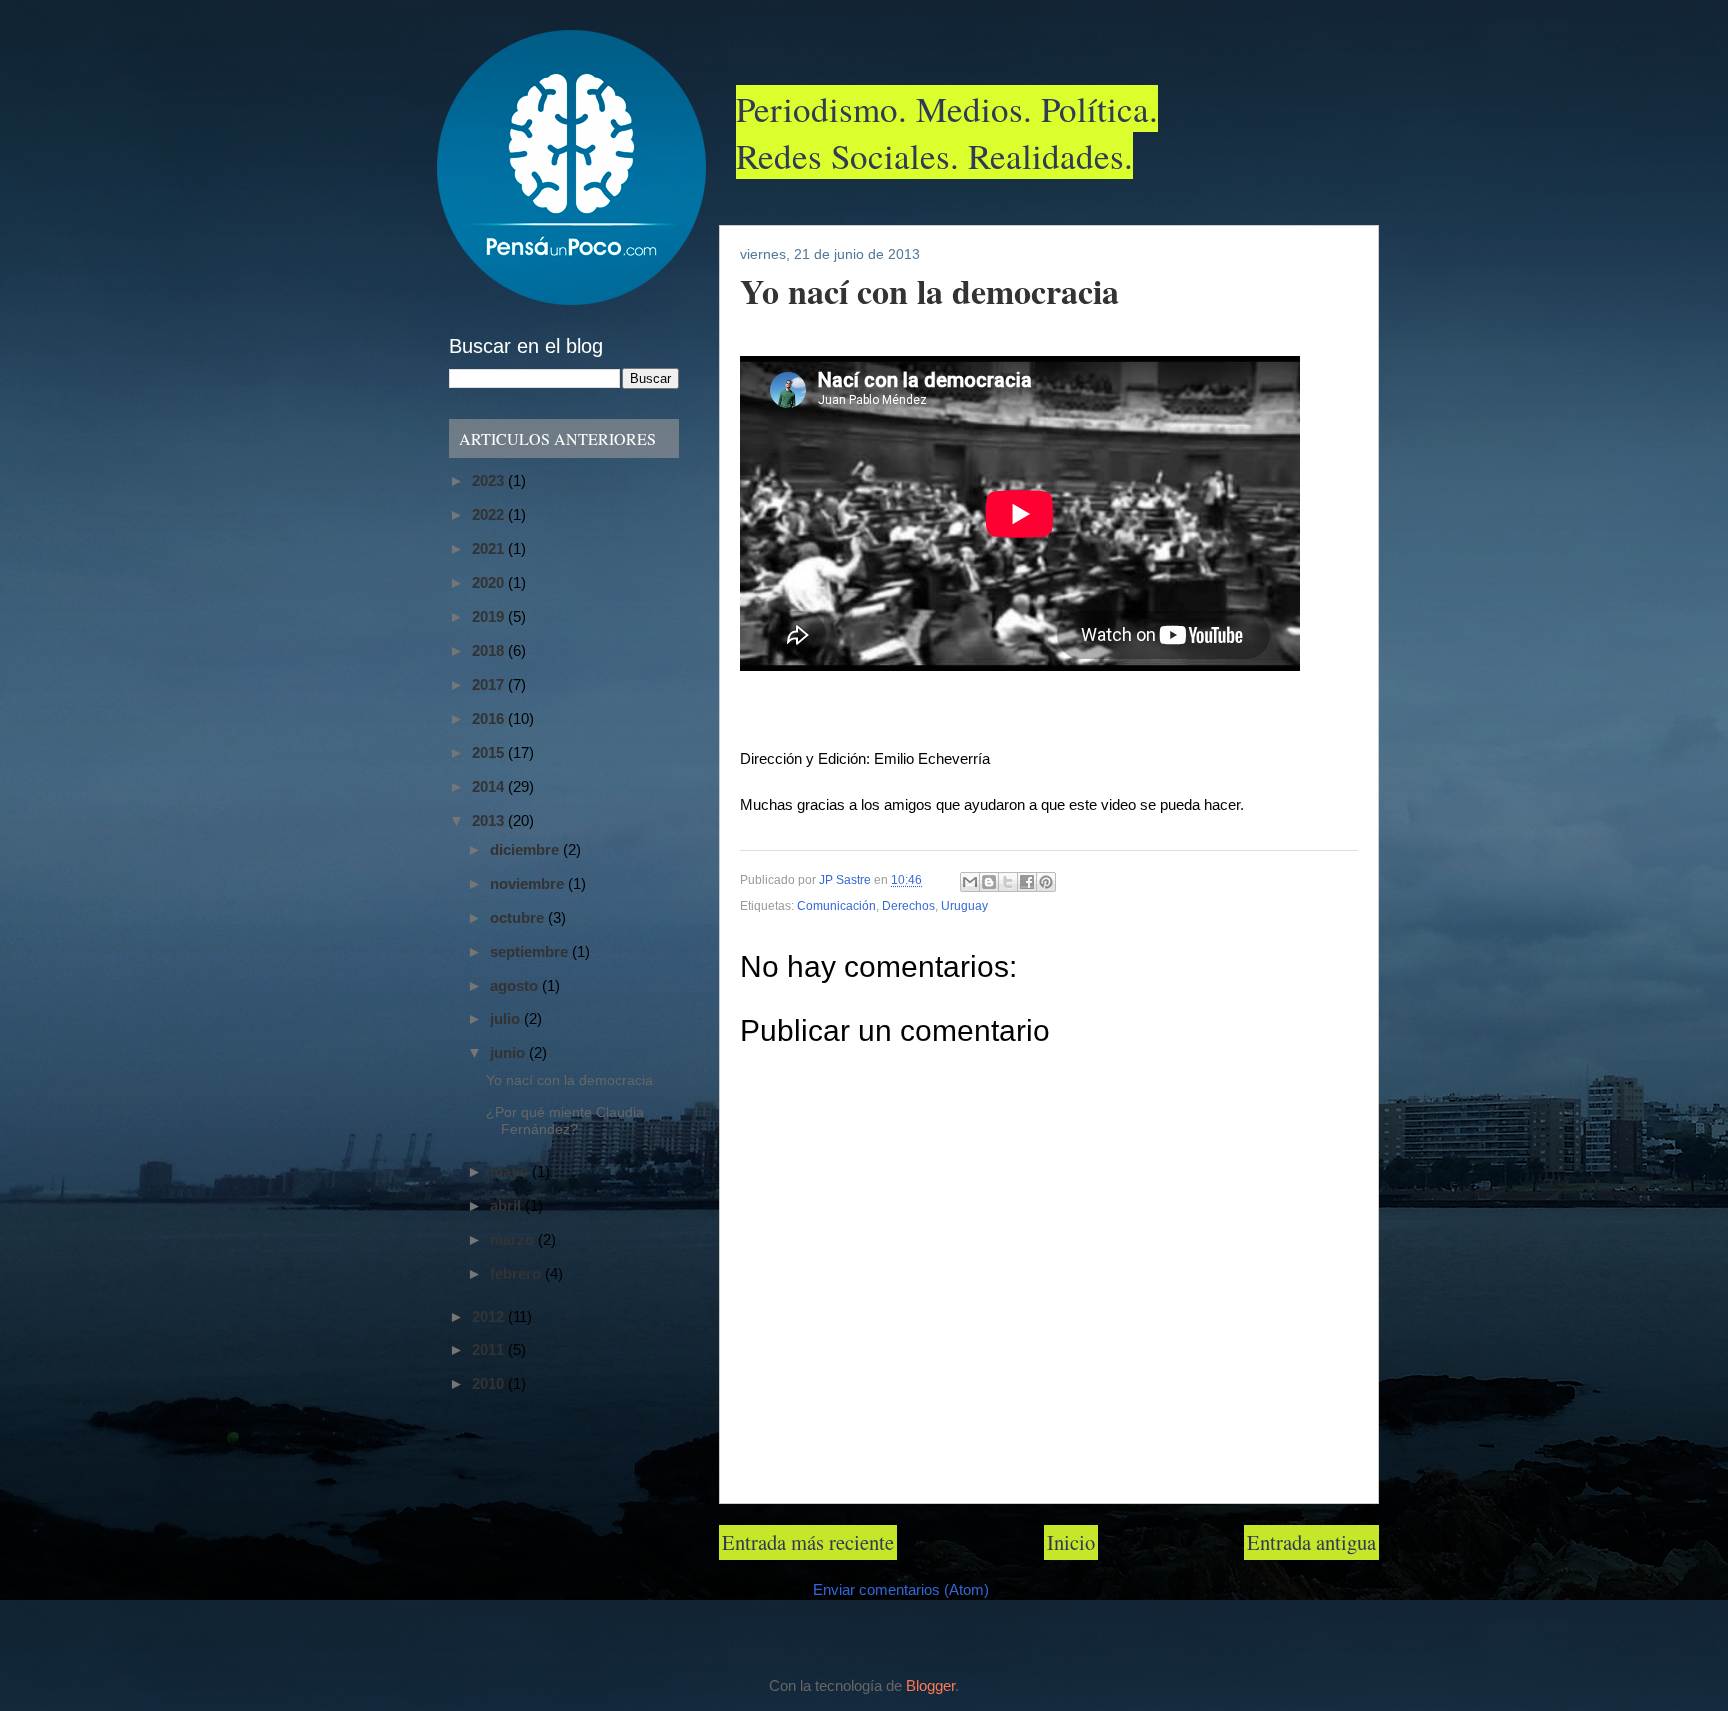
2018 (490, 650)
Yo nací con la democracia (569, 1080)
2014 (490, 786)
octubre (519, 917)
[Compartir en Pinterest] (1046, 882)
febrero (517, 1273)
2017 (490, 684)
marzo (514, 1239)
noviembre (529, 883)
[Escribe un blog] (989, 882)
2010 (490, 1383)
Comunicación (836, 906)
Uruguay (964, 906)
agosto (516, 985)
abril (507, 1205)
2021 (490, 548)
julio (507, 1018)
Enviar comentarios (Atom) (901, 1590)
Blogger (930, 1686)
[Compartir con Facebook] (1027, 882)
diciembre (526, 849)
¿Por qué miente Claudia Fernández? (565, 1121)
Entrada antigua (1311, 1542)
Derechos (908, 906)
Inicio (1071, 1542)
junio (509, 1052)
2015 (490, 752)
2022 (490, 514)
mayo (511, 1171)
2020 (490, 582)
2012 (490, 1316)
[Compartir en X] (1008, 882)
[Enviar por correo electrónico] (970, 882)
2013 (490, 820)
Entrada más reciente (808, 1542)
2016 (490, 718)
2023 (490, 480)
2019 (490, 616)
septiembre (531, 951)
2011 (490, 1349)
